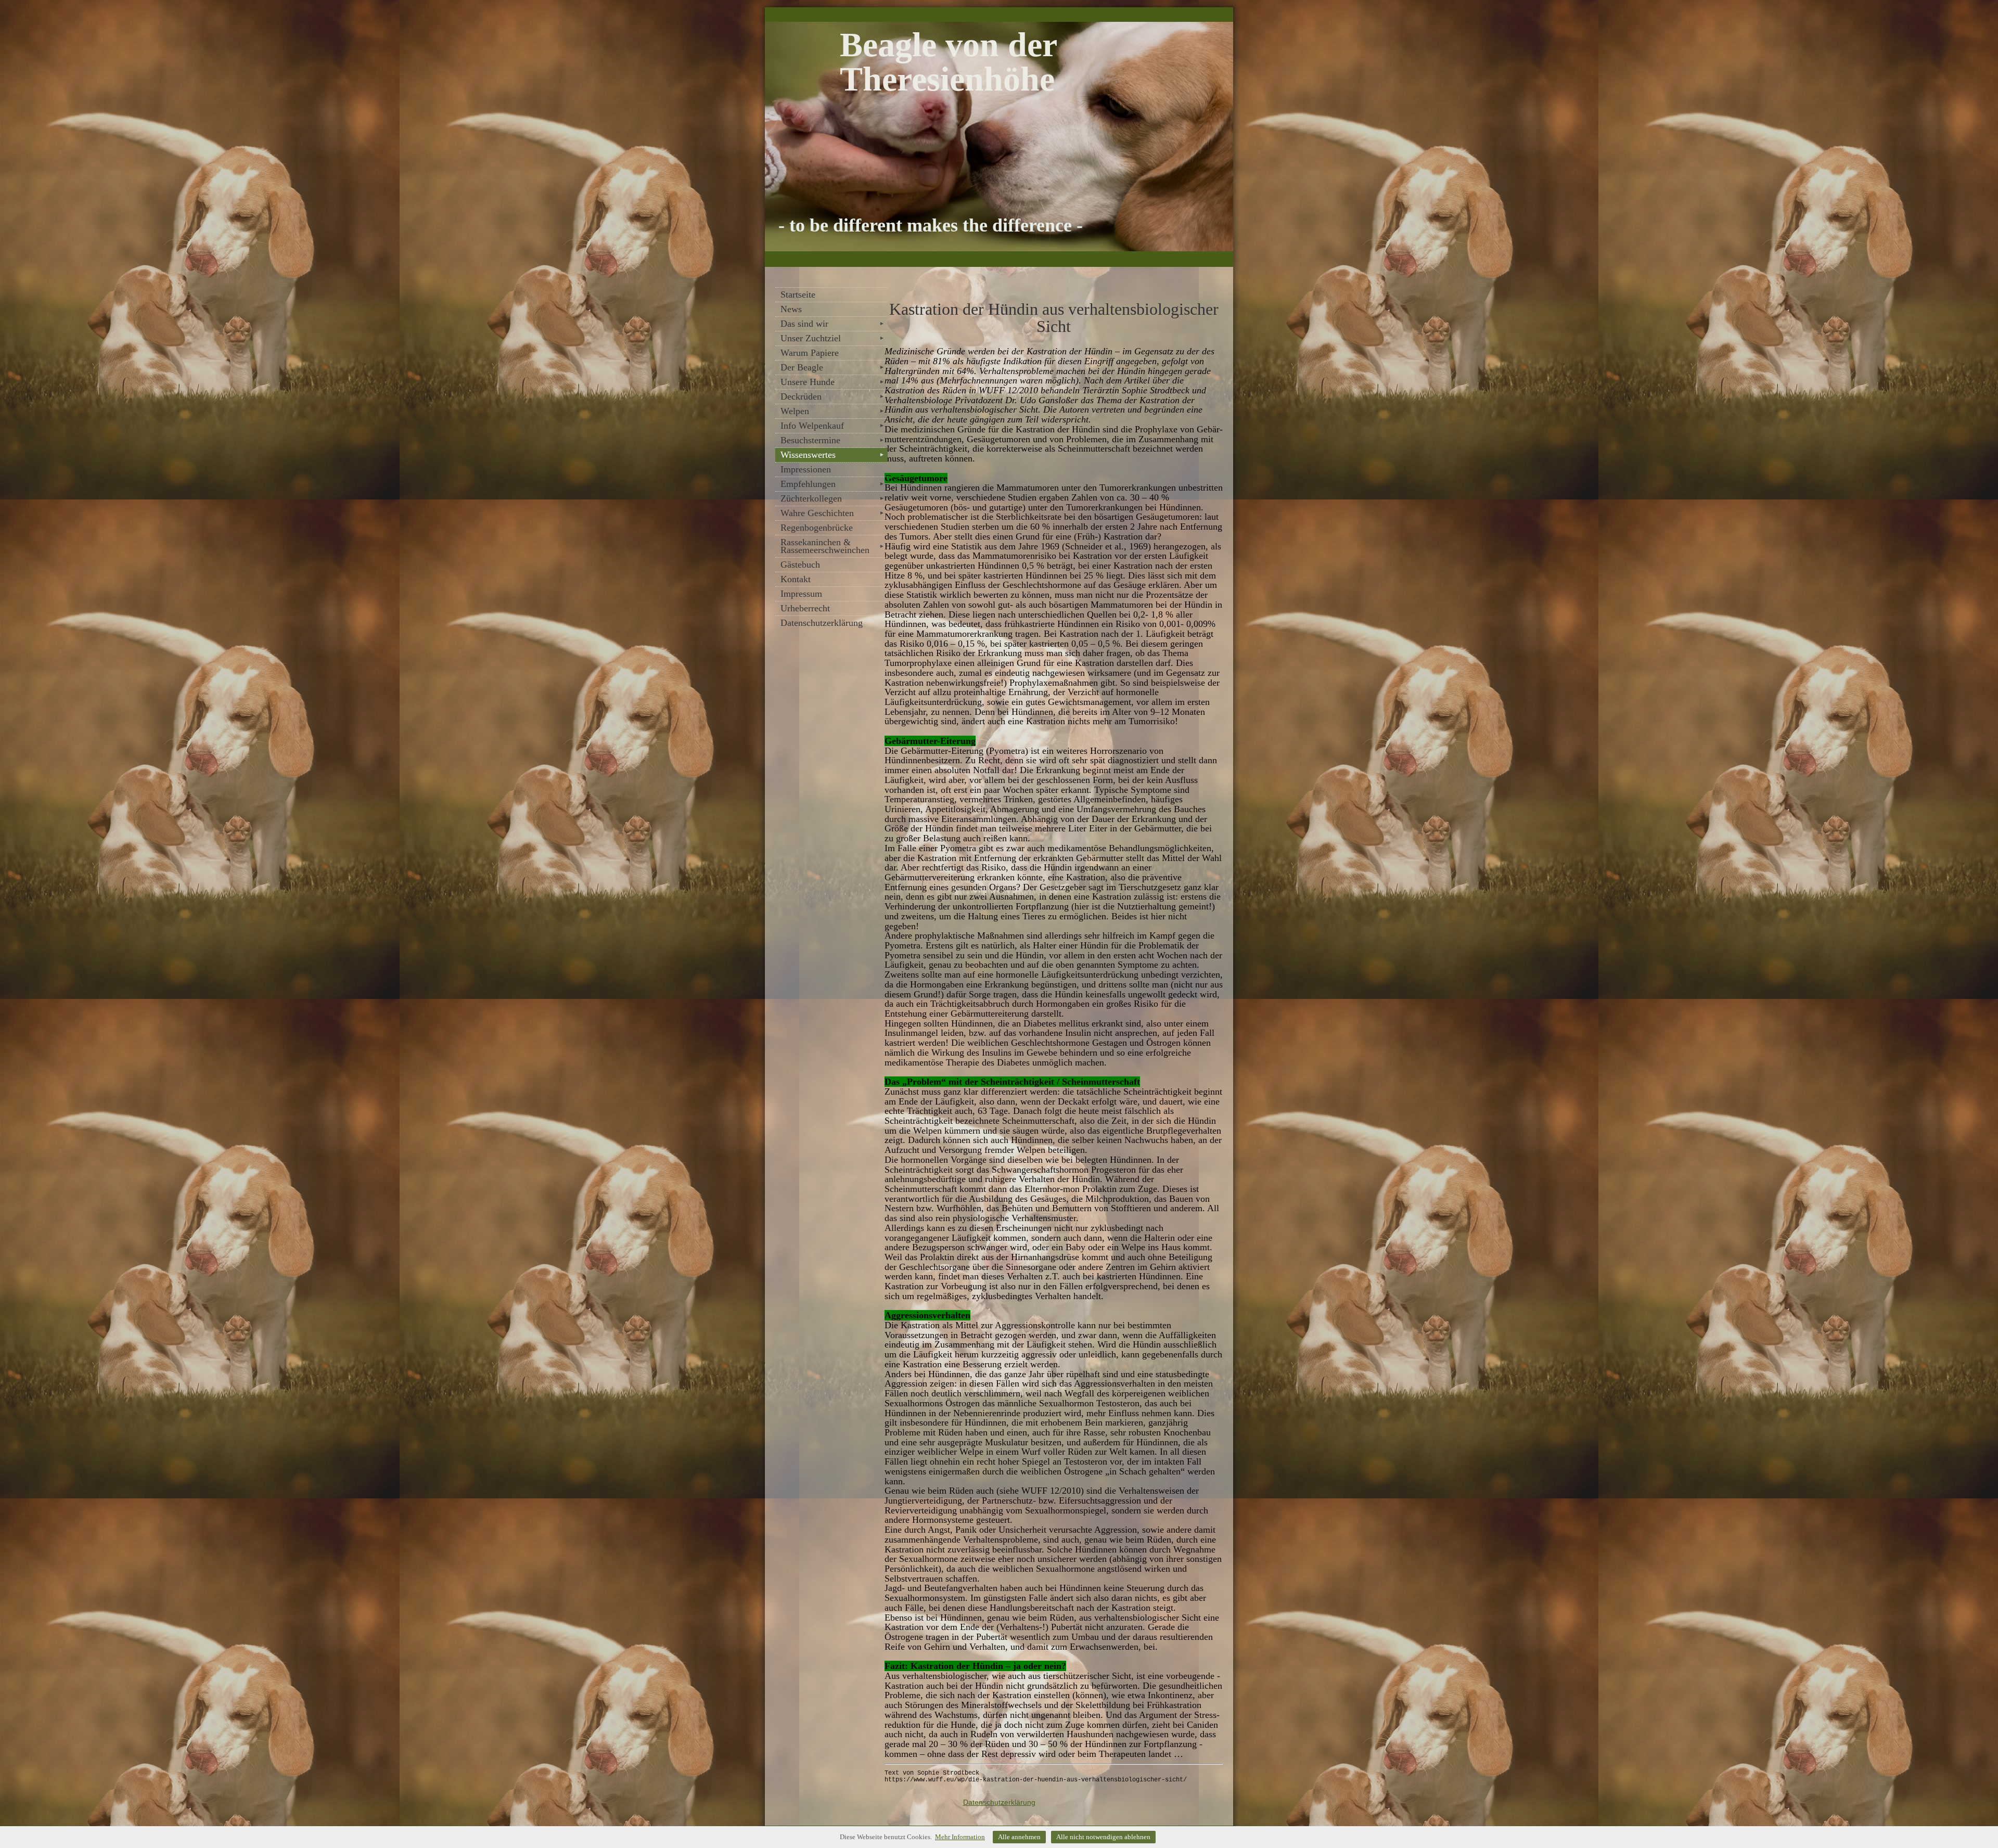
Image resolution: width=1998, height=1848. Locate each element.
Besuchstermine (832, 440)
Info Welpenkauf (832, 426)
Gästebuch (800, 564)
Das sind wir (832, 324)
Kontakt (796, 579)
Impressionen (806, 469)
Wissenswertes (832, 455)
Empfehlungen (832, 484)
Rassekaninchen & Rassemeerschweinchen (832, 546)
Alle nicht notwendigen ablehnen (1103, 1837)
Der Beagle (832, 367)
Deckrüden (832, 396)
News (791, 309)
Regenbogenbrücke (817, 528)
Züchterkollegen (832, 498)
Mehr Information (960, 1837)
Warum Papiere (810, 353)
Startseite (798, 294)
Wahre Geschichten (832, 513)
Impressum (801, 594)
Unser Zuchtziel (832, 338)
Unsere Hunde (832, 382)
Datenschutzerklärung (822, 623)
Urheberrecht (805, 608)
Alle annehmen (1019, 1837)
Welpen (832, 411)
